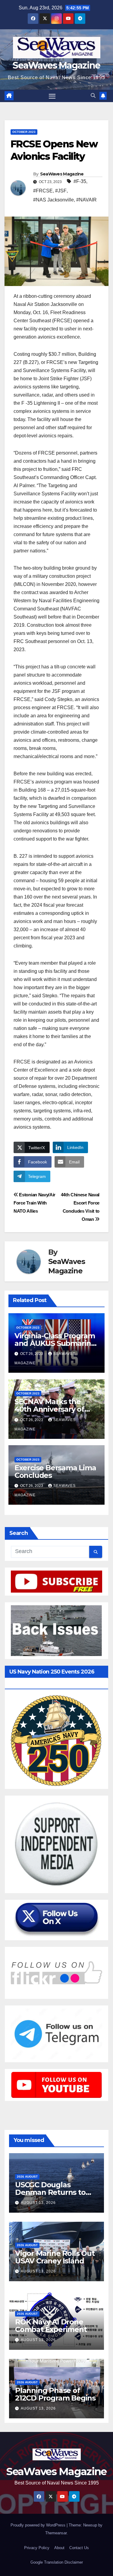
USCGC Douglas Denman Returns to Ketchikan (50, 2192)
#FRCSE (43, 191)
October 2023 (24, 132)
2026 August (27, 2177)
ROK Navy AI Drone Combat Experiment (51, 2326)
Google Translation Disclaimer (57, 2562)
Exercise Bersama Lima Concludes (55, 1471)
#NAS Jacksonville (53, 200)
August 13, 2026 (38, 2203)
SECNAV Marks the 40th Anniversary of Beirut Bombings (49, 1409)
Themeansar (56, 2533)
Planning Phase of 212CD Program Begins (55, 2394)
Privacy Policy (37, 2548)
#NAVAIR (86, 200)
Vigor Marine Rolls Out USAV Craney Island (55, 2257)
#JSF (61, 191)
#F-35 (80, 181)
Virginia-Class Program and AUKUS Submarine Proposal (55, 1343)
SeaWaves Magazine (56, 65)
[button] (93, 96)
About (59, 2548)
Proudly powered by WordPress (39, 2525)
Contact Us (79, 2548)
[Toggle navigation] (52, 96)
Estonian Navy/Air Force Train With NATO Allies (35, 1203)
